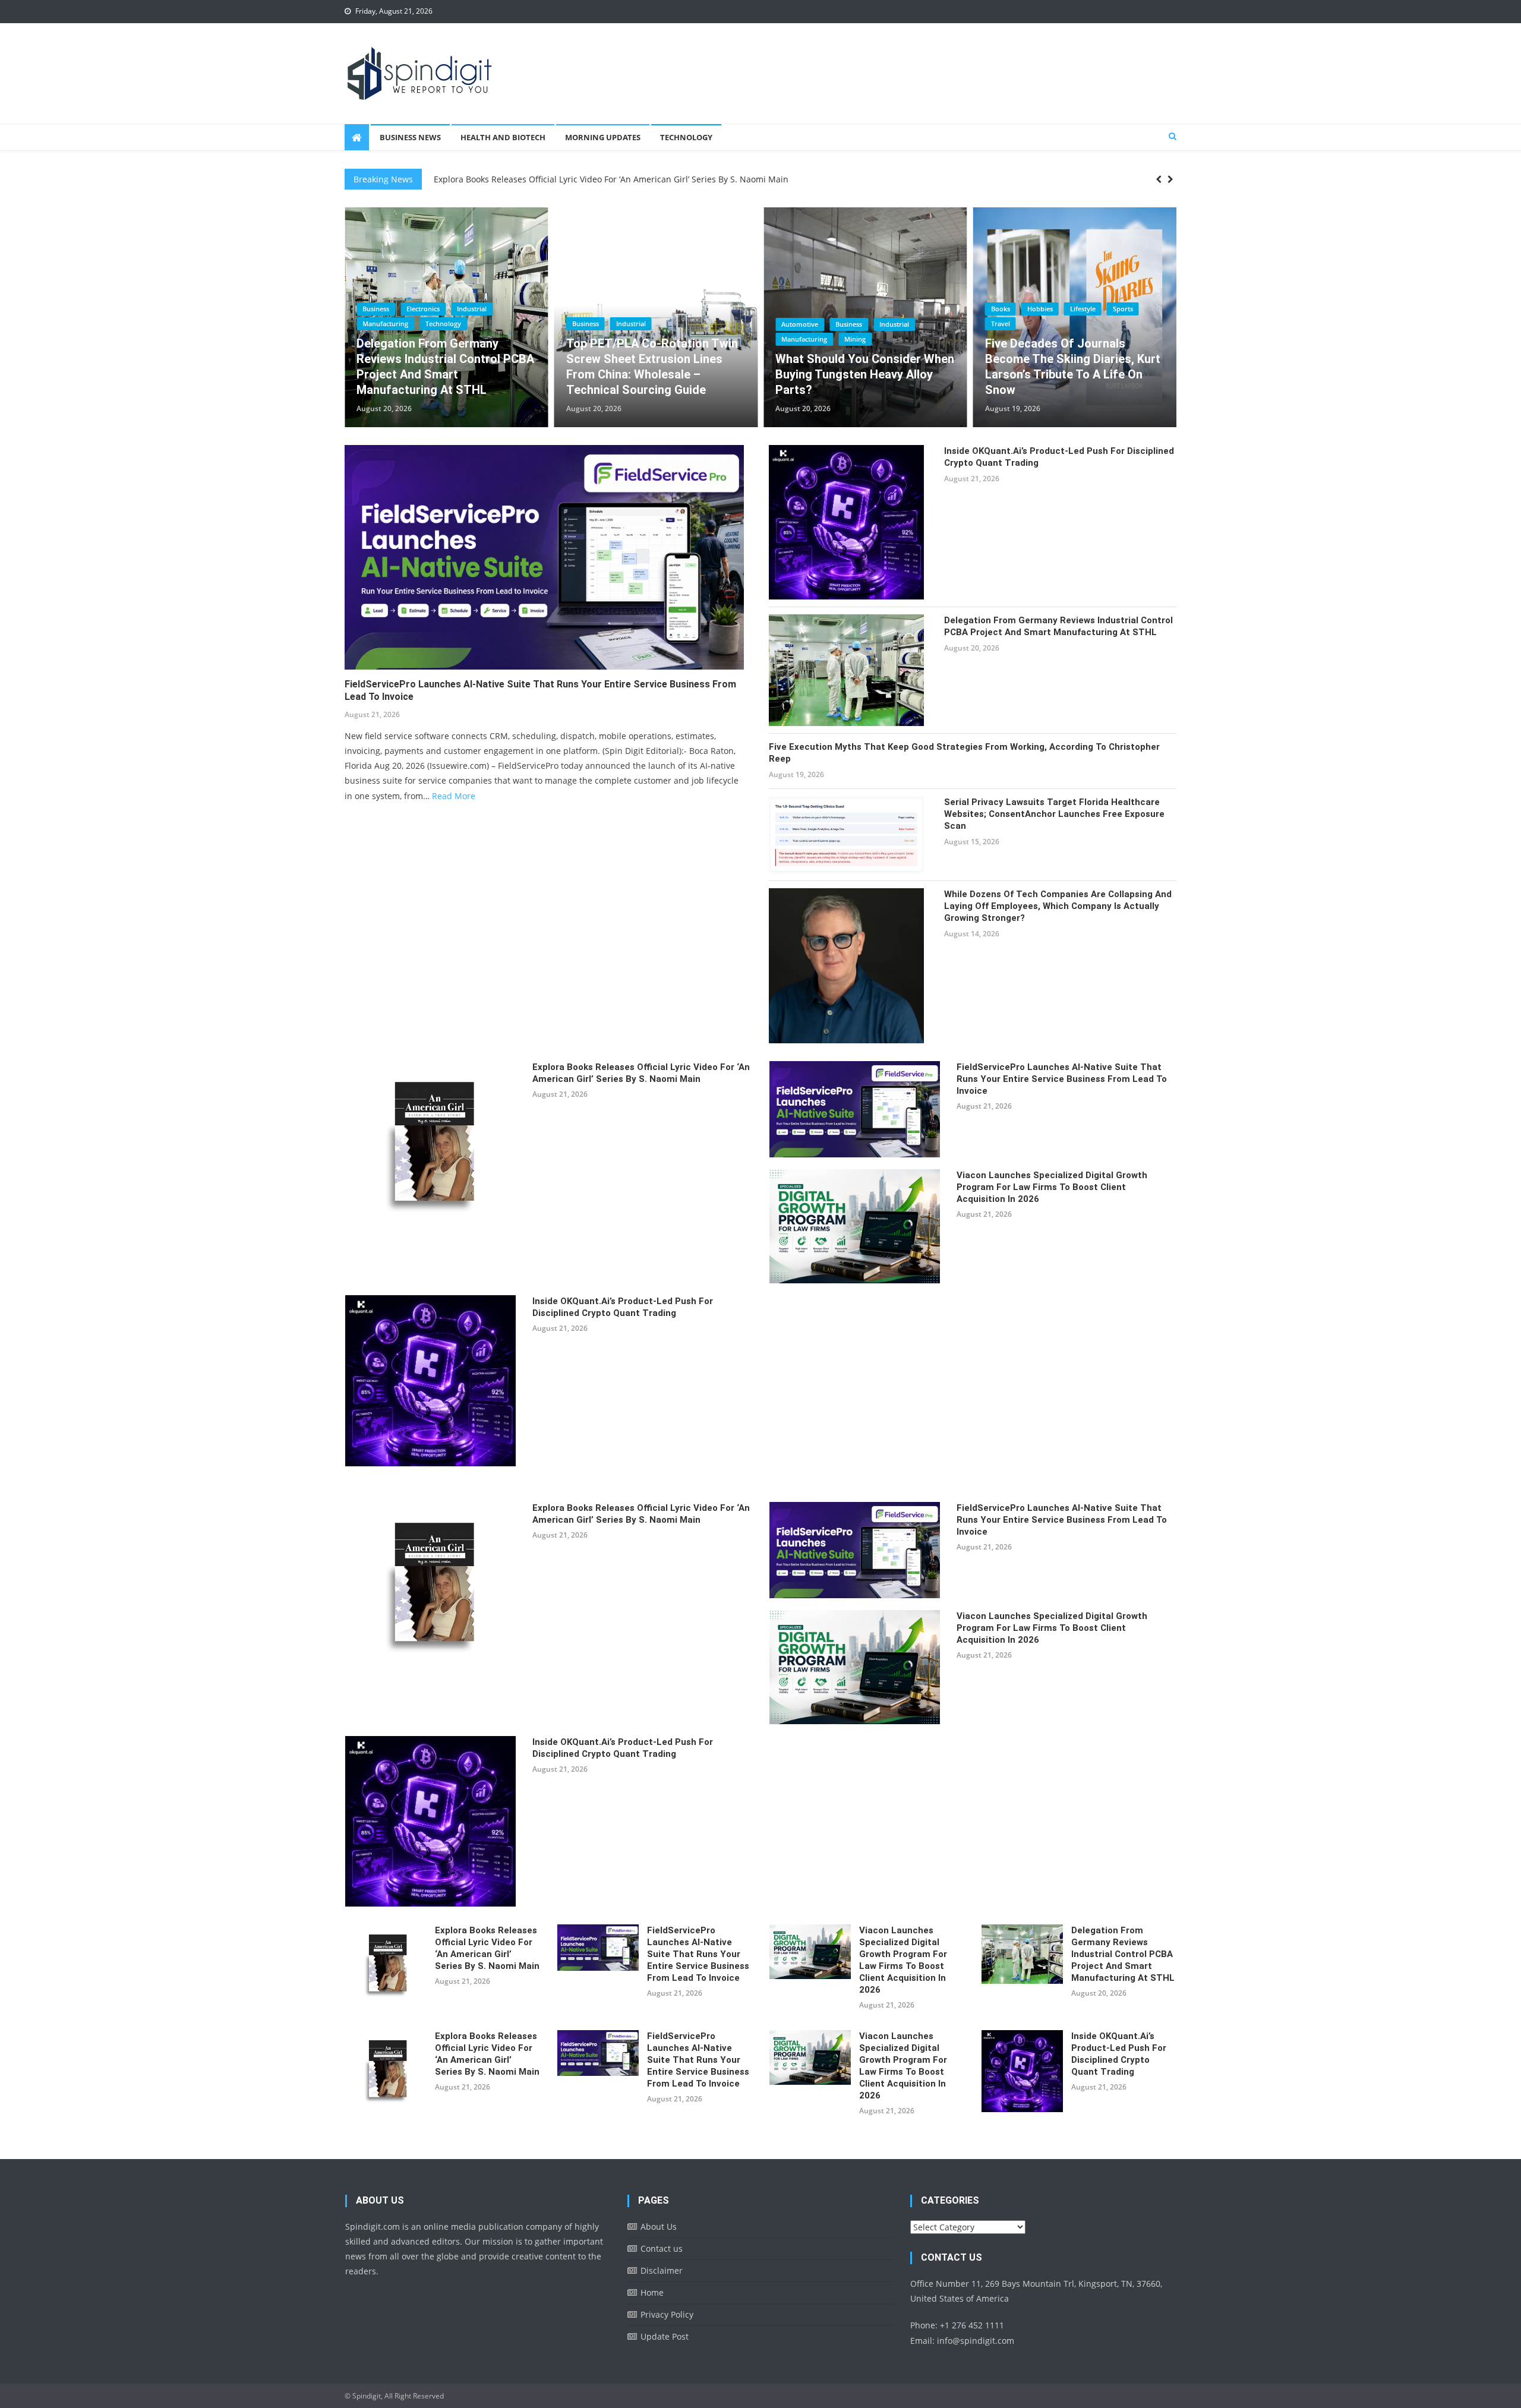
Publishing (1007, 323)
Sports (704, 309)
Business (430, 324)
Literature (1087, 308)
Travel (582, 324)
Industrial (475, 324)
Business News (410, 137)
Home (652, 2292)
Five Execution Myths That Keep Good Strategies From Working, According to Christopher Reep (964, 753)
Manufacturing (385, 339)
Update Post (665, 2336)
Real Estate (798, 339)
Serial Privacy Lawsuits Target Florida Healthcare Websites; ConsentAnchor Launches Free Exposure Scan (1054, 814)
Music (1128, 308)
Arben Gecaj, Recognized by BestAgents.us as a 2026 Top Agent (856, 374)
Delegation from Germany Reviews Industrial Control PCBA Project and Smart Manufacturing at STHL (1058, 626)
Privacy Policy (667, 2314)
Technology (686, 137)
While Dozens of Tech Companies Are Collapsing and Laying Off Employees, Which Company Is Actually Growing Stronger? (1058, 906)
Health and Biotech (503, 137)
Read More (454, 796)
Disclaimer (662, 2270)
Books (582, 309)
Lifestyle (664, 309)
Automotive (381, 324)
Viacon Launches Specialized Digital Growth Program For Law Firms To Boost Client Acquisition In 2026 (1052, 1187)
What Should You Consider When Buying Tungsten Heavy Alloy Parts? (446, 374)
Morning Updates (603, 137)
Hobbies (621, 309)
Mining (436, 339)
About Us (659, 2226)
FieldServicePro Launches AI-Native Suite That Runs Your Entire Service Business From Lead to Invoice (637, 180)
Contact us (662, 2248)
